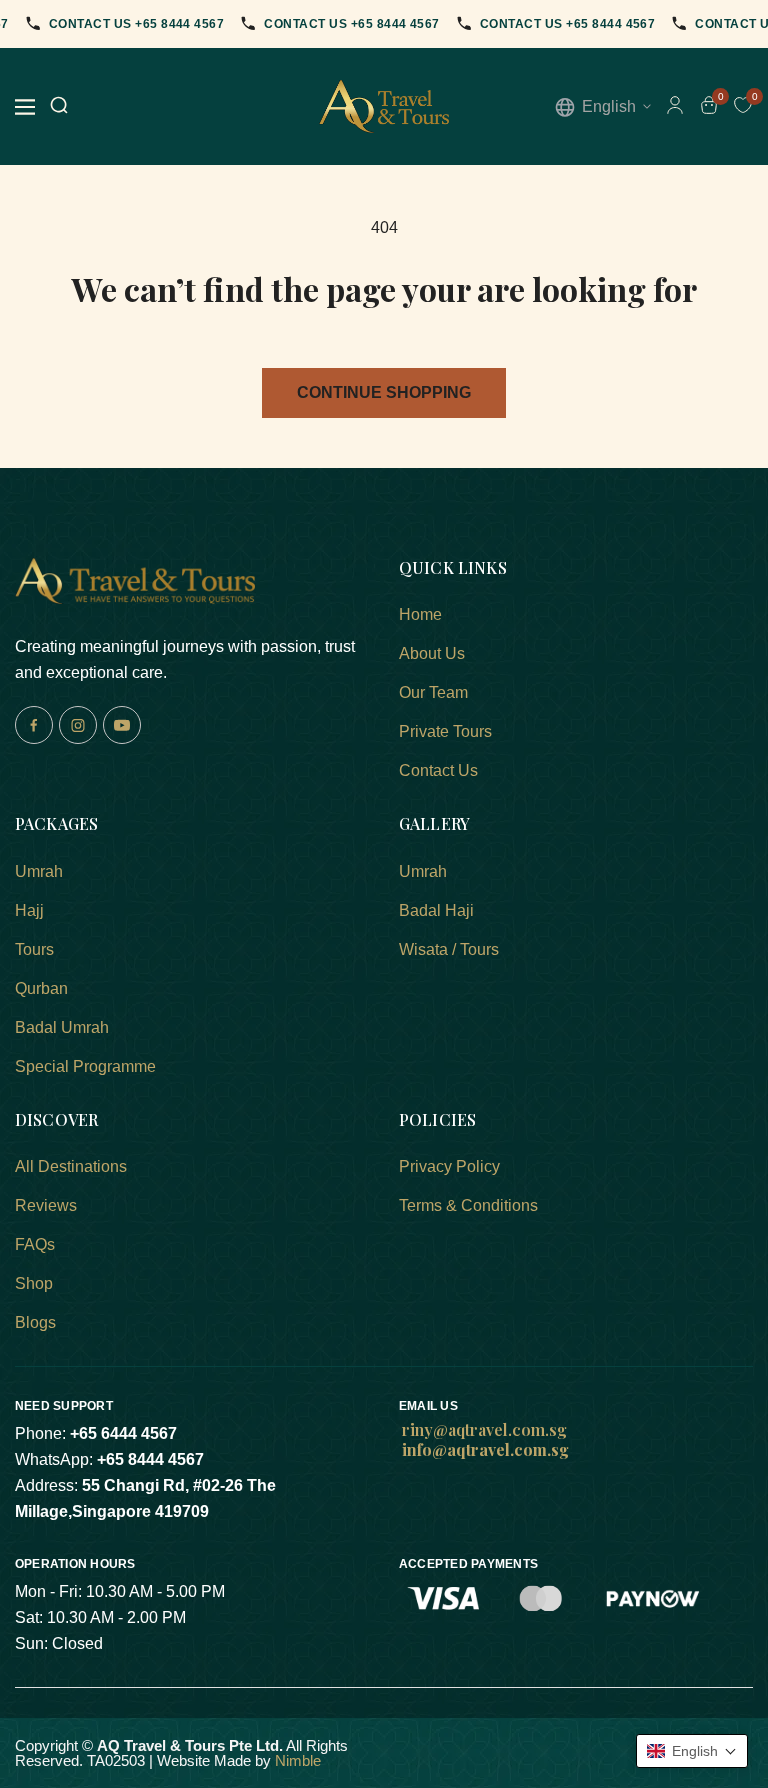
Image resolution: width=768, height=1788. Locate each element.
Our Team (433, 692)
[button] (692, 1751)
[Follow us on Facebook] (34, 725)
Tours (34, 949)
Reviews (46, 1205)
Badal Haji (436, 910)
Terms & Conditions (468, 1205)
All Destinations (71, 1166)
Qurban (41, 988)
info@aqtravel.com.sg (485, 1449)
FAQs (35, 1244)
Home (420, 614)
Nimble (298, 1760)
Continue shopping (384, 392)
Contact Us (438, 770)
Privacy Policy (449, 1166)
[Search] (59, 106)
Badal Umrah (62, 1027)
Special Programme (85, 1066)
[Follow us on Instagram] (78, 725)
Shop (34, 1283)
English (609, 106)
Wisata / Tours (449, 949)
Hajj (29, 910)
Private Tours (445, 731)
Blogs (35, 1322)
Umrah (39, 871)
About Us (432, 653)
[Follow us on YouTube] (122, 725)
